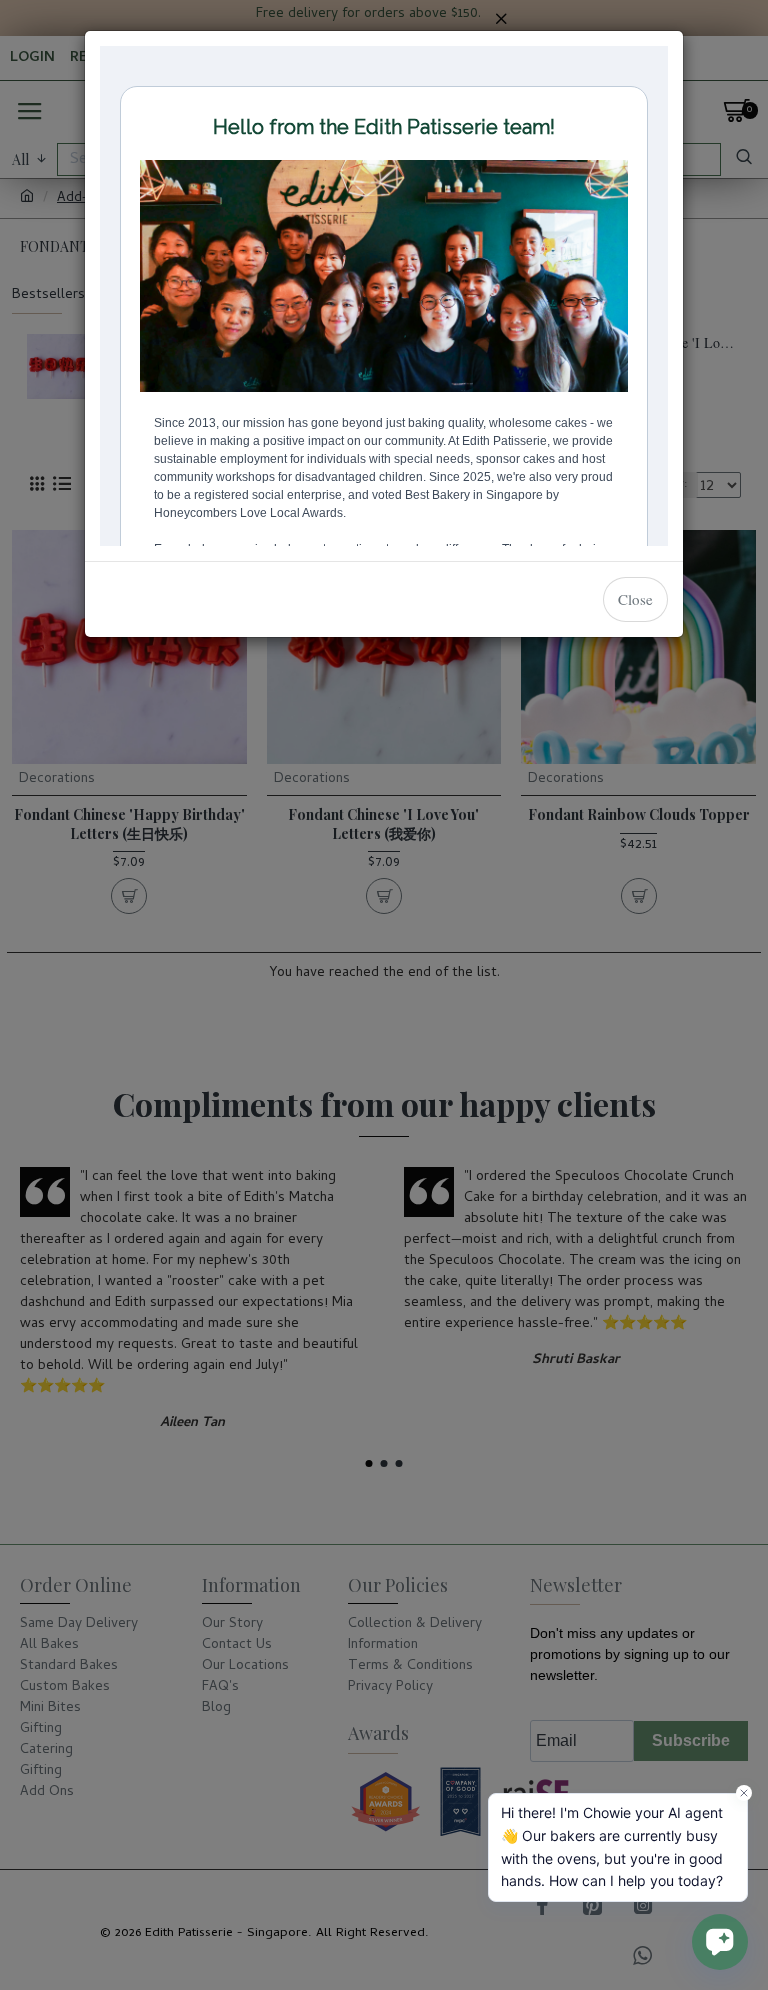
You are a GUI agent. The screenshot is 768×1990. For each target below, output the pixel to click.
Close (635, 599)
